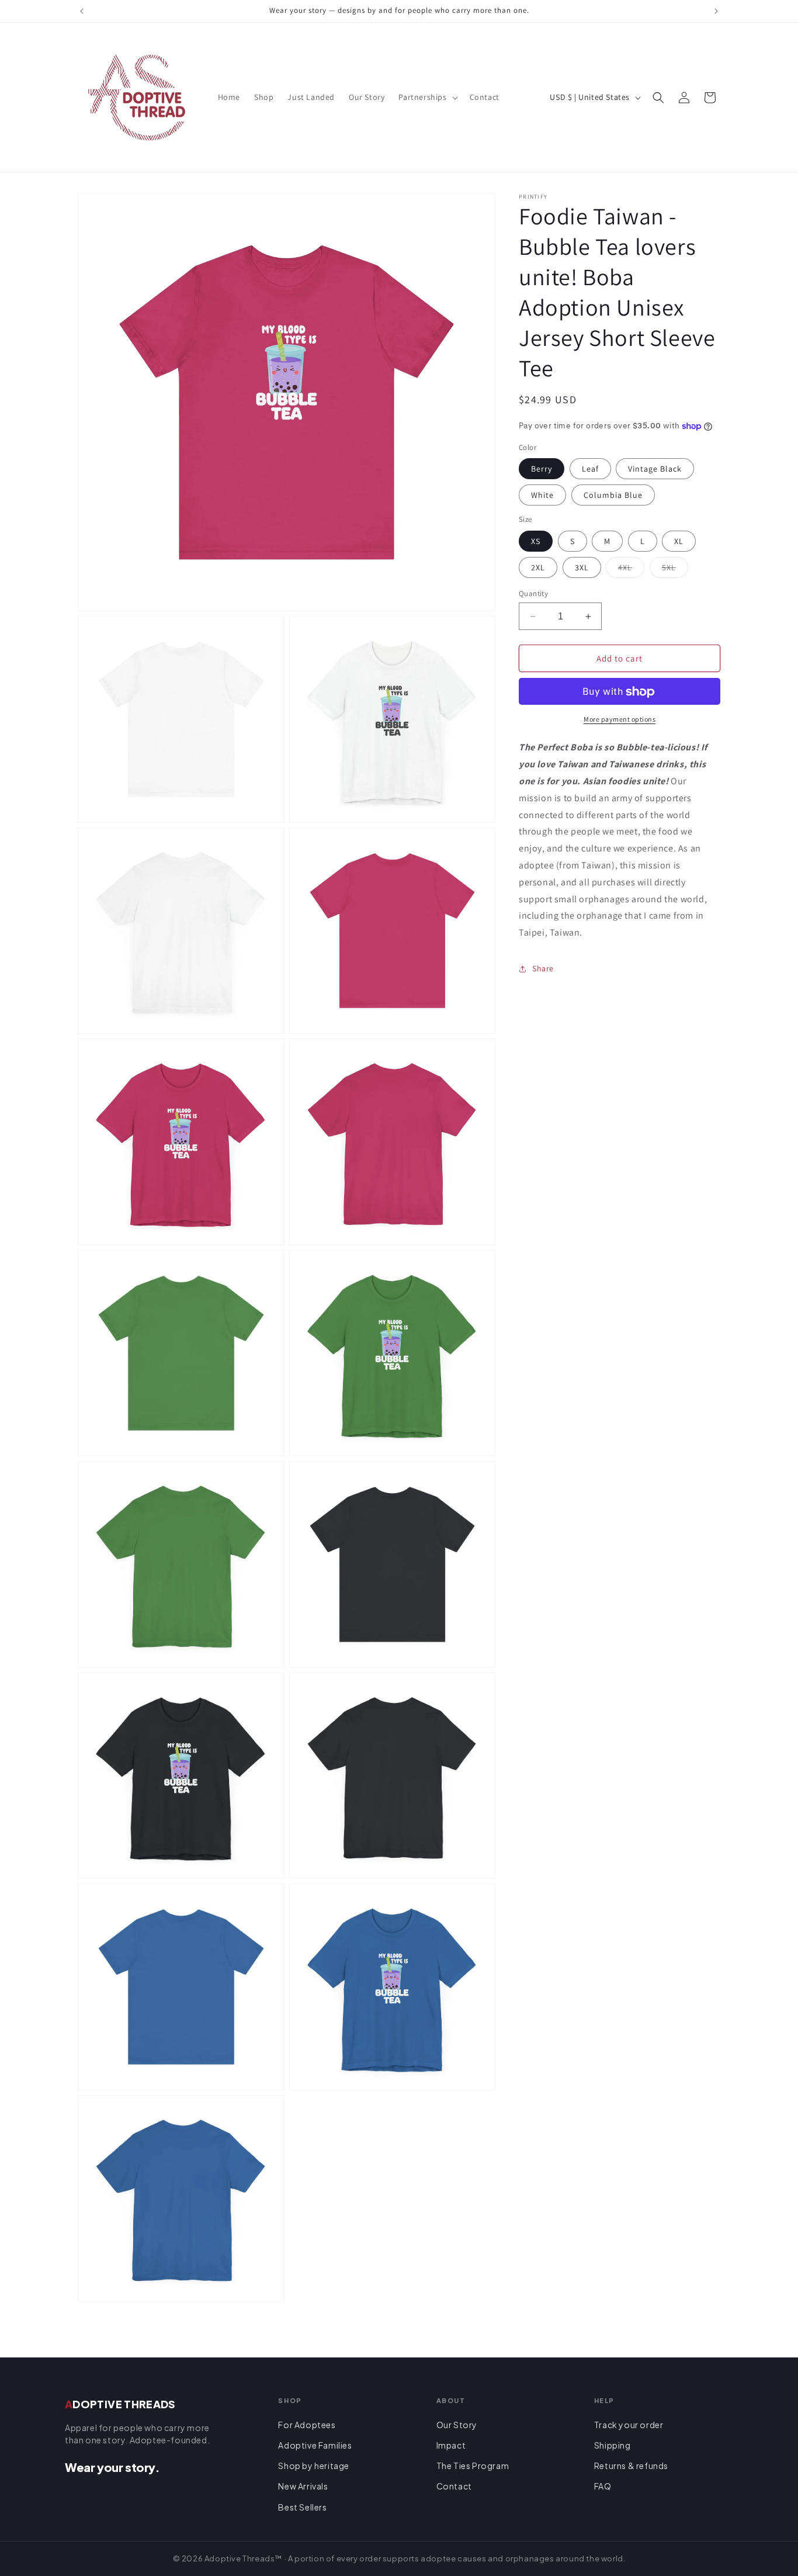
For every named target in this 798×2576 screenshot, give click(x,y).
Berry (542, 469)
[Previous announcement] (82, 11)
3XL (582, 567)
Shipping (613, 2445)
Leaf (590, 469)
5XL (675, 570)
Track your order (629, 2425)
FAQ (603, 2486)
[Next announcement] (716, 11)
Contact (454, 2486)
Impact (451, 2445)
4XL (631, 570)
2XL (538, 567)
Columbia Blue (613, 496)
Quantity (533, 593)
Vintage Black (655, 469)
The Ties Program (473, 2466)
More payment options (620, 720)
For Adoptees (307, 2425)
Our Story (457, 2425)
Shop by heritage (314, 2466)
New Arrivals (303, 2486)
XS (536, 541)
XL (679, 541)
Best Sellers (302, 2507)
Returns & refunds (631, 2466)
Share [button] (543, 969)
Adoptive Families (315, 2445)
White (542, 496)
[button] (427, 97)
